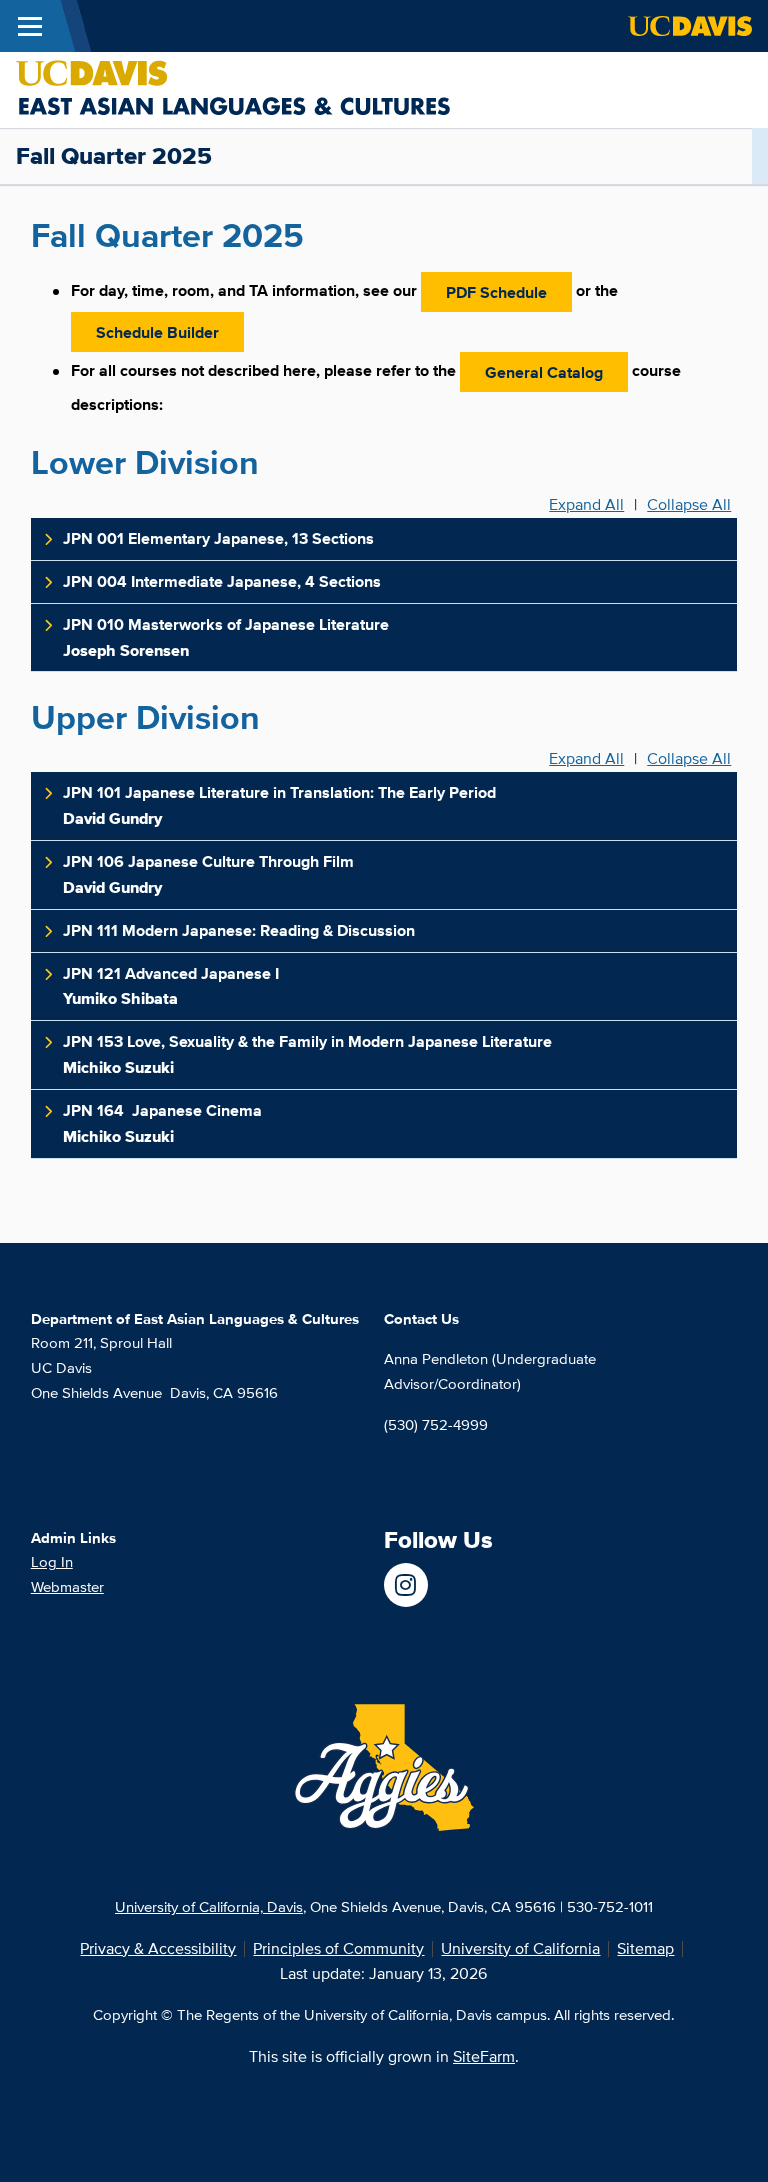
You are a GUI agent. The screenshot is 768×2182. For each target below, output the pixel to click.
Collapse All (689, 505)
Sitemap (645, 1948)
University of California (520, 1948)
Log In (52, 1561)
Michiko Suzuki (309, 1054)
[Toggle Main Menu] (30, 26)
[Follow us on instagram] (406, 1585)
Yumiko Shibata (171, 986)
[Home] (233, 88)
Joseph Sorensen (226, 637)
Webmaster (67, 1586)
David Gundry (279, 805)
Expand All (586, 505)
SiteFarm (484, 2056)
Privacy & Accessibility (158, 1948)
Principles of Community (338, 1948)
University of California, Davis (209, 1906)
